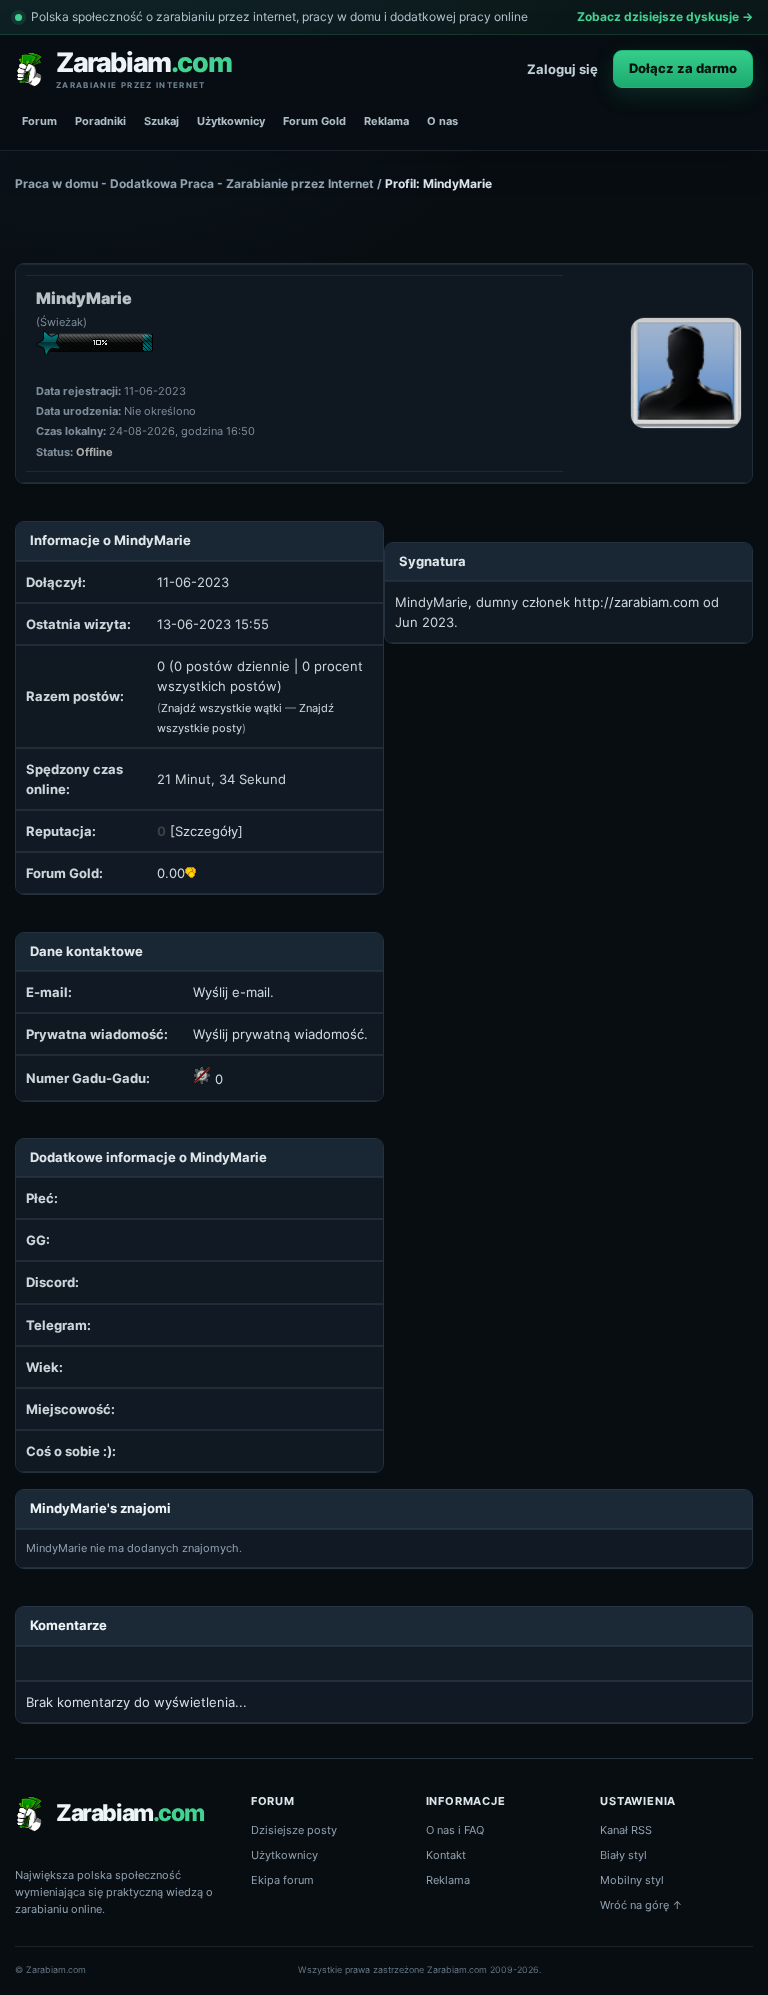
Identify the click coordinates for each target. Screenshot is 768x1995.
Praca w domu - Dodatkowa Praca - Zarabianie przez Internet (194, 183)
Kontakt (446, 1855)
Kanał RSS (626, 1830)
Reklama (386, 121)
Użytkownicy (231, 121)
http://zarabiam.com (636, 602)
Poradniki (100, 121)
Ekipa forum (282, 1880)
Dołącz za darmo (683, 68)
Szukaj (161, 121)
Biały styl (623, 1855)
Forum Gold (314, 121)
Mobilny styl (632, 1880)
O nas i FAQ (455, 1830)
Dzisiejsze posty (294, 1830)
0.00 (171, 873)
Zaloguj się (562, 69)
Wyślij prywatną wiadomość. (280, 1034)
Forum (39, 121)
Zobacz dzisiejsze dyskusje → (665, 16)
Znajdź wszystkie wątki (221, 708)
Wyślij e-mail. (233, 992)
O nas (442, 121)
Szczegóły (206, 831)
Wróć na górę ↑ (641, 1905)
